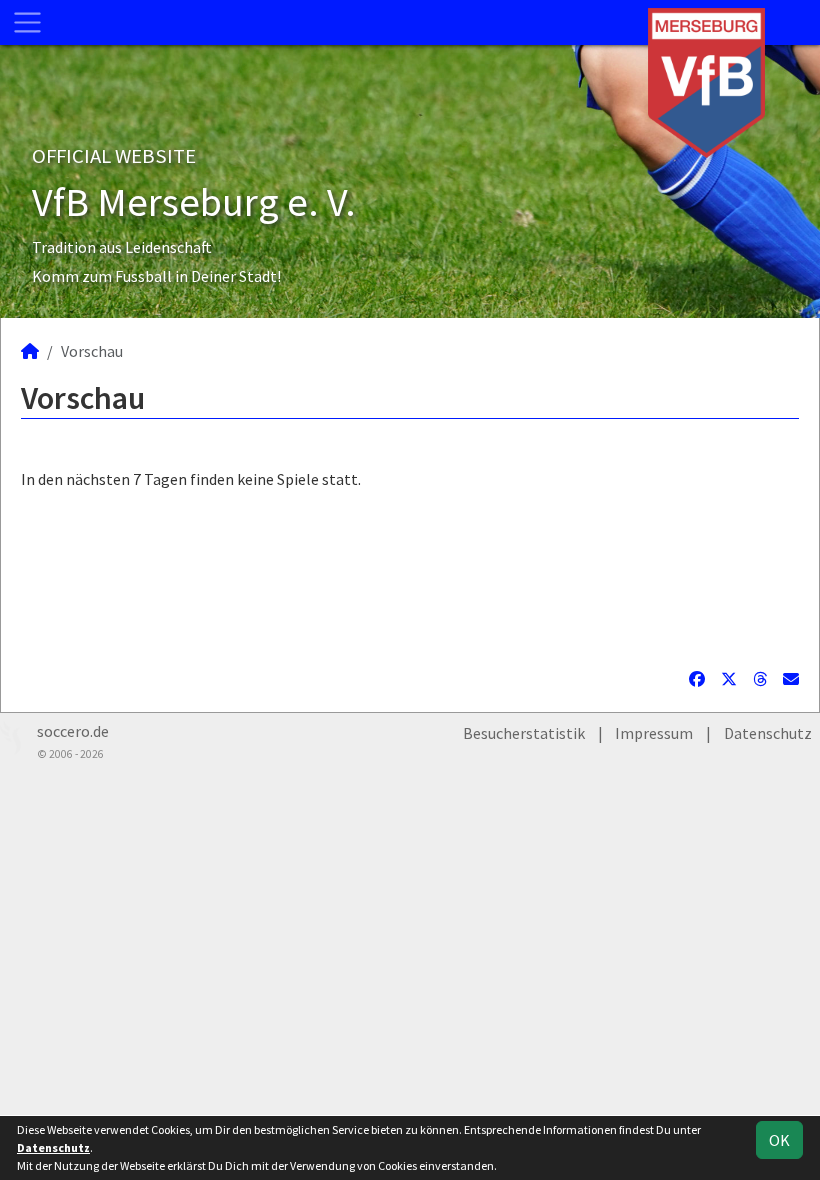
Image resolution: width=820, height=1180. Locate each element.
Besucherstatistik (524, 733)
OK (779, 1140)
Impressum (654, 733)
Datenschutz (768, 733)
